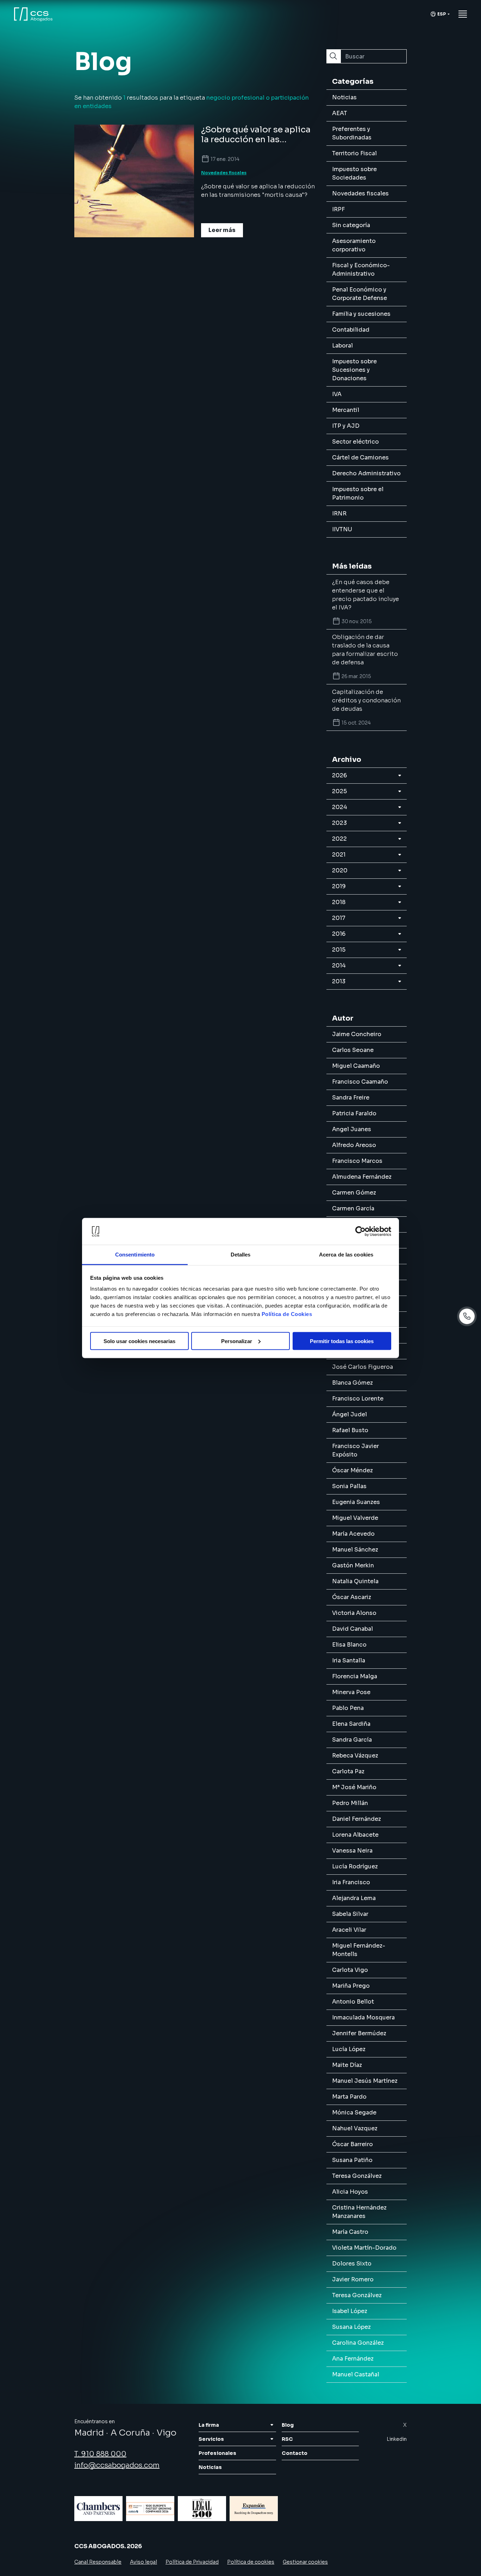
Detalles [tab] (241, 1255)
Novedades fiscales (224, 173)
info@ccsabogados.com (117, 2465)
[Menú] (463, 14)
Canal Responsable (98, 2562)
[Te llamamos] (467, 1316)
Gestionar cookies (305, 2562)
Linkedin (397, 2439)
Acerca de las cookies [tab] (346, 1255)
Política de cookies (251, 2562)
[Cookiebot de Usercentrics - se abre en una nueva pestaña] (360, 1231)
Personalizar (237, 1341)
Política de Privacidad (192, 2562)
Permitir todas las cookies (342, 1341)
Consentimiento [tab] (135, 1255)
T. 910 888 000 (100, 2454)
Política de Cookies (287, 1314)
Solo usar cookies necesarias (139, 1341)
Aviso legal (143, 2562)
